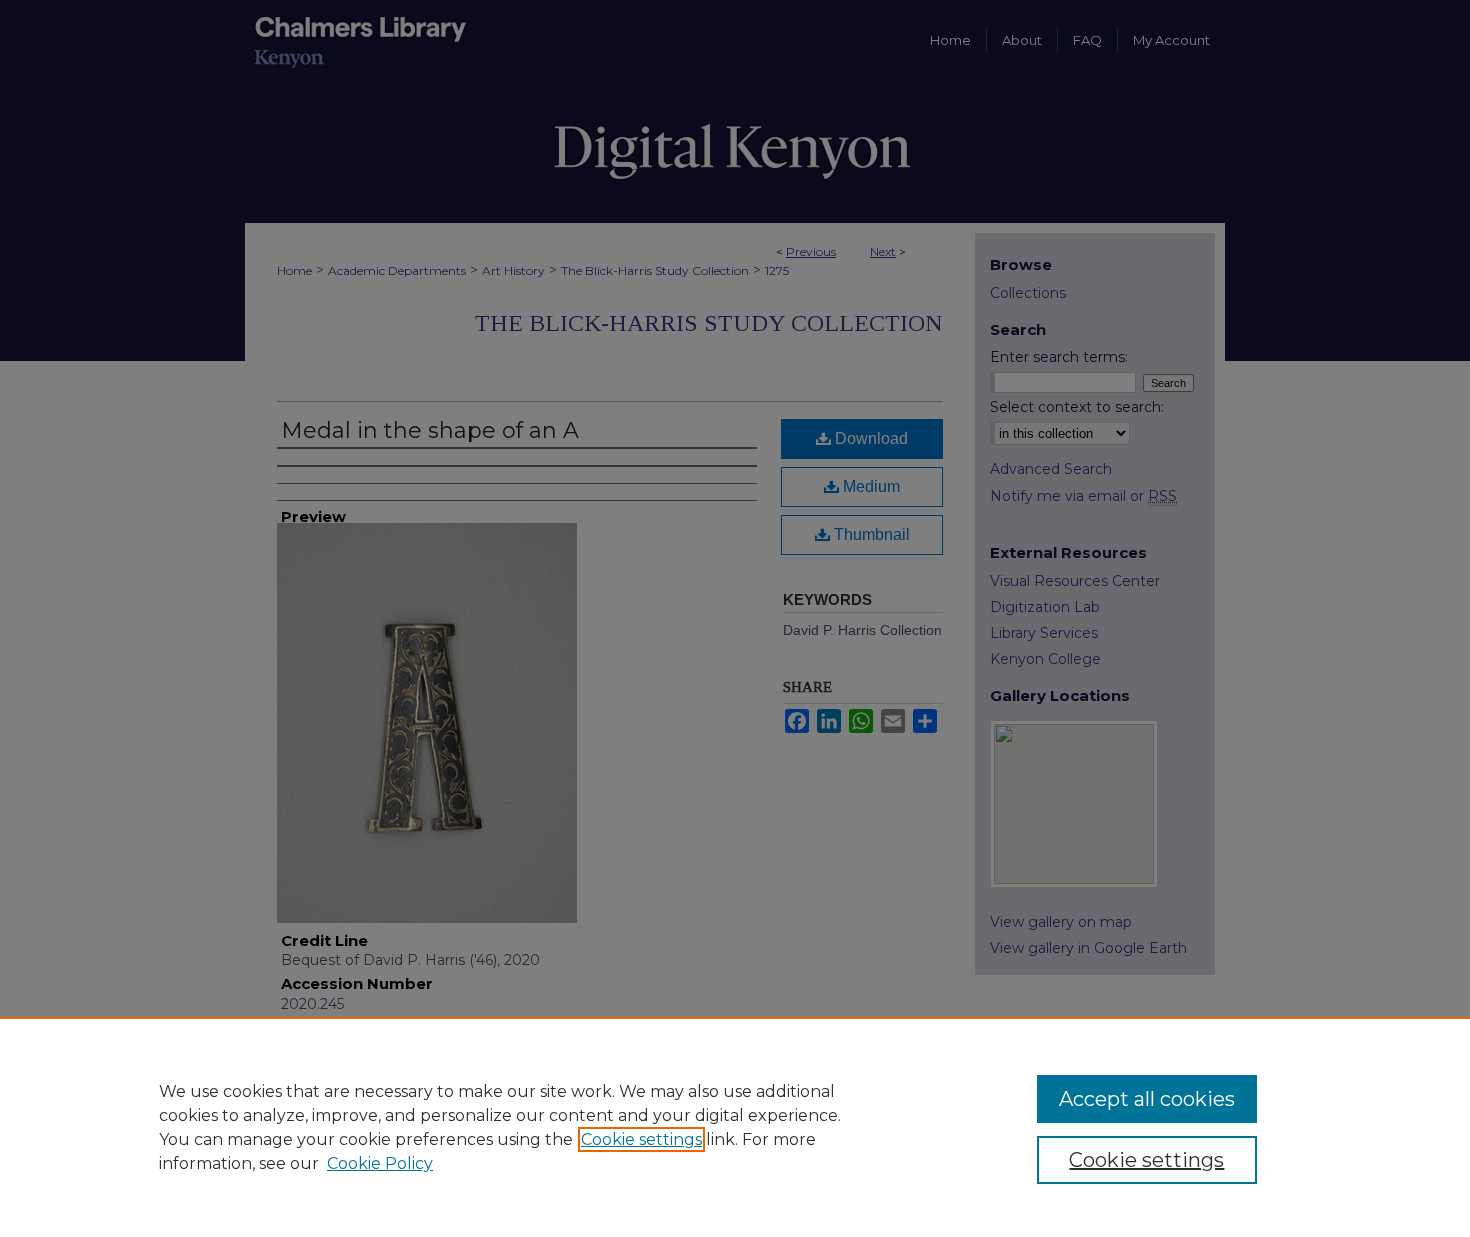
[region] (735, 1127)
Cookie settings (641, 1139)
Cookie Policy (380, 1163)
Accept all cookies (1147, 1099)
